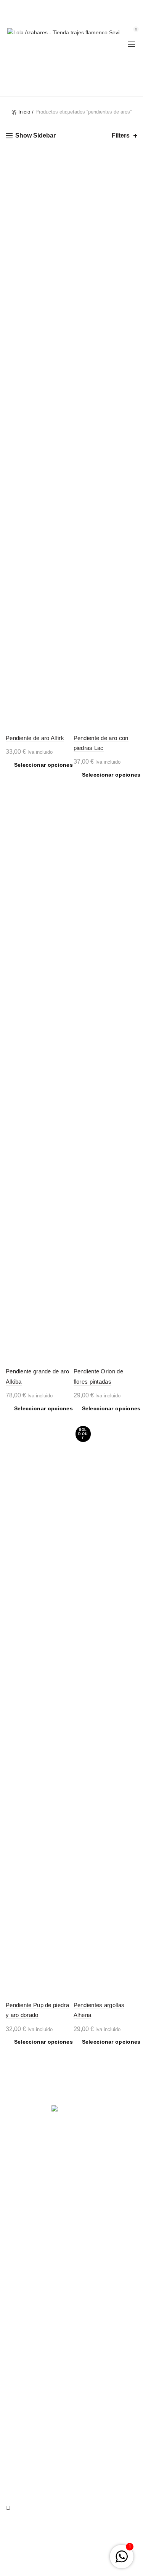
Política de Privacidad (32, 2342)
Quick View (63, 190)
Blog (11, 2433)
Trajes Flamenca (26, 2411)
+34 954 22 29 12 (68, 7)
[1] (122, 2561)
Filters (121, 135)
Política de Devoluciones (35, 2331)
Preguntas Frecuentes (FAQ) (41, 2309)
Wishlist (136, 18)
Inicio (24, 112)
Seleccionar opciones (43, 765)
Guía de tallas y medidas (36, 2298)
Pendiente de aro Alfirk (35, 738)
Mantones (18, 2400)
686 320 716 (107, 7)
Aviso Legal (20, 2320)
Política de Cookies (29, 2353)
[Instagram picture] (27, 2243)
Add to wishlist (63, 164)
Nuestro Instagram (28, 2389)
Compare (63, 177)
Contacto (17, 2422)
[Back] (15, 66)
